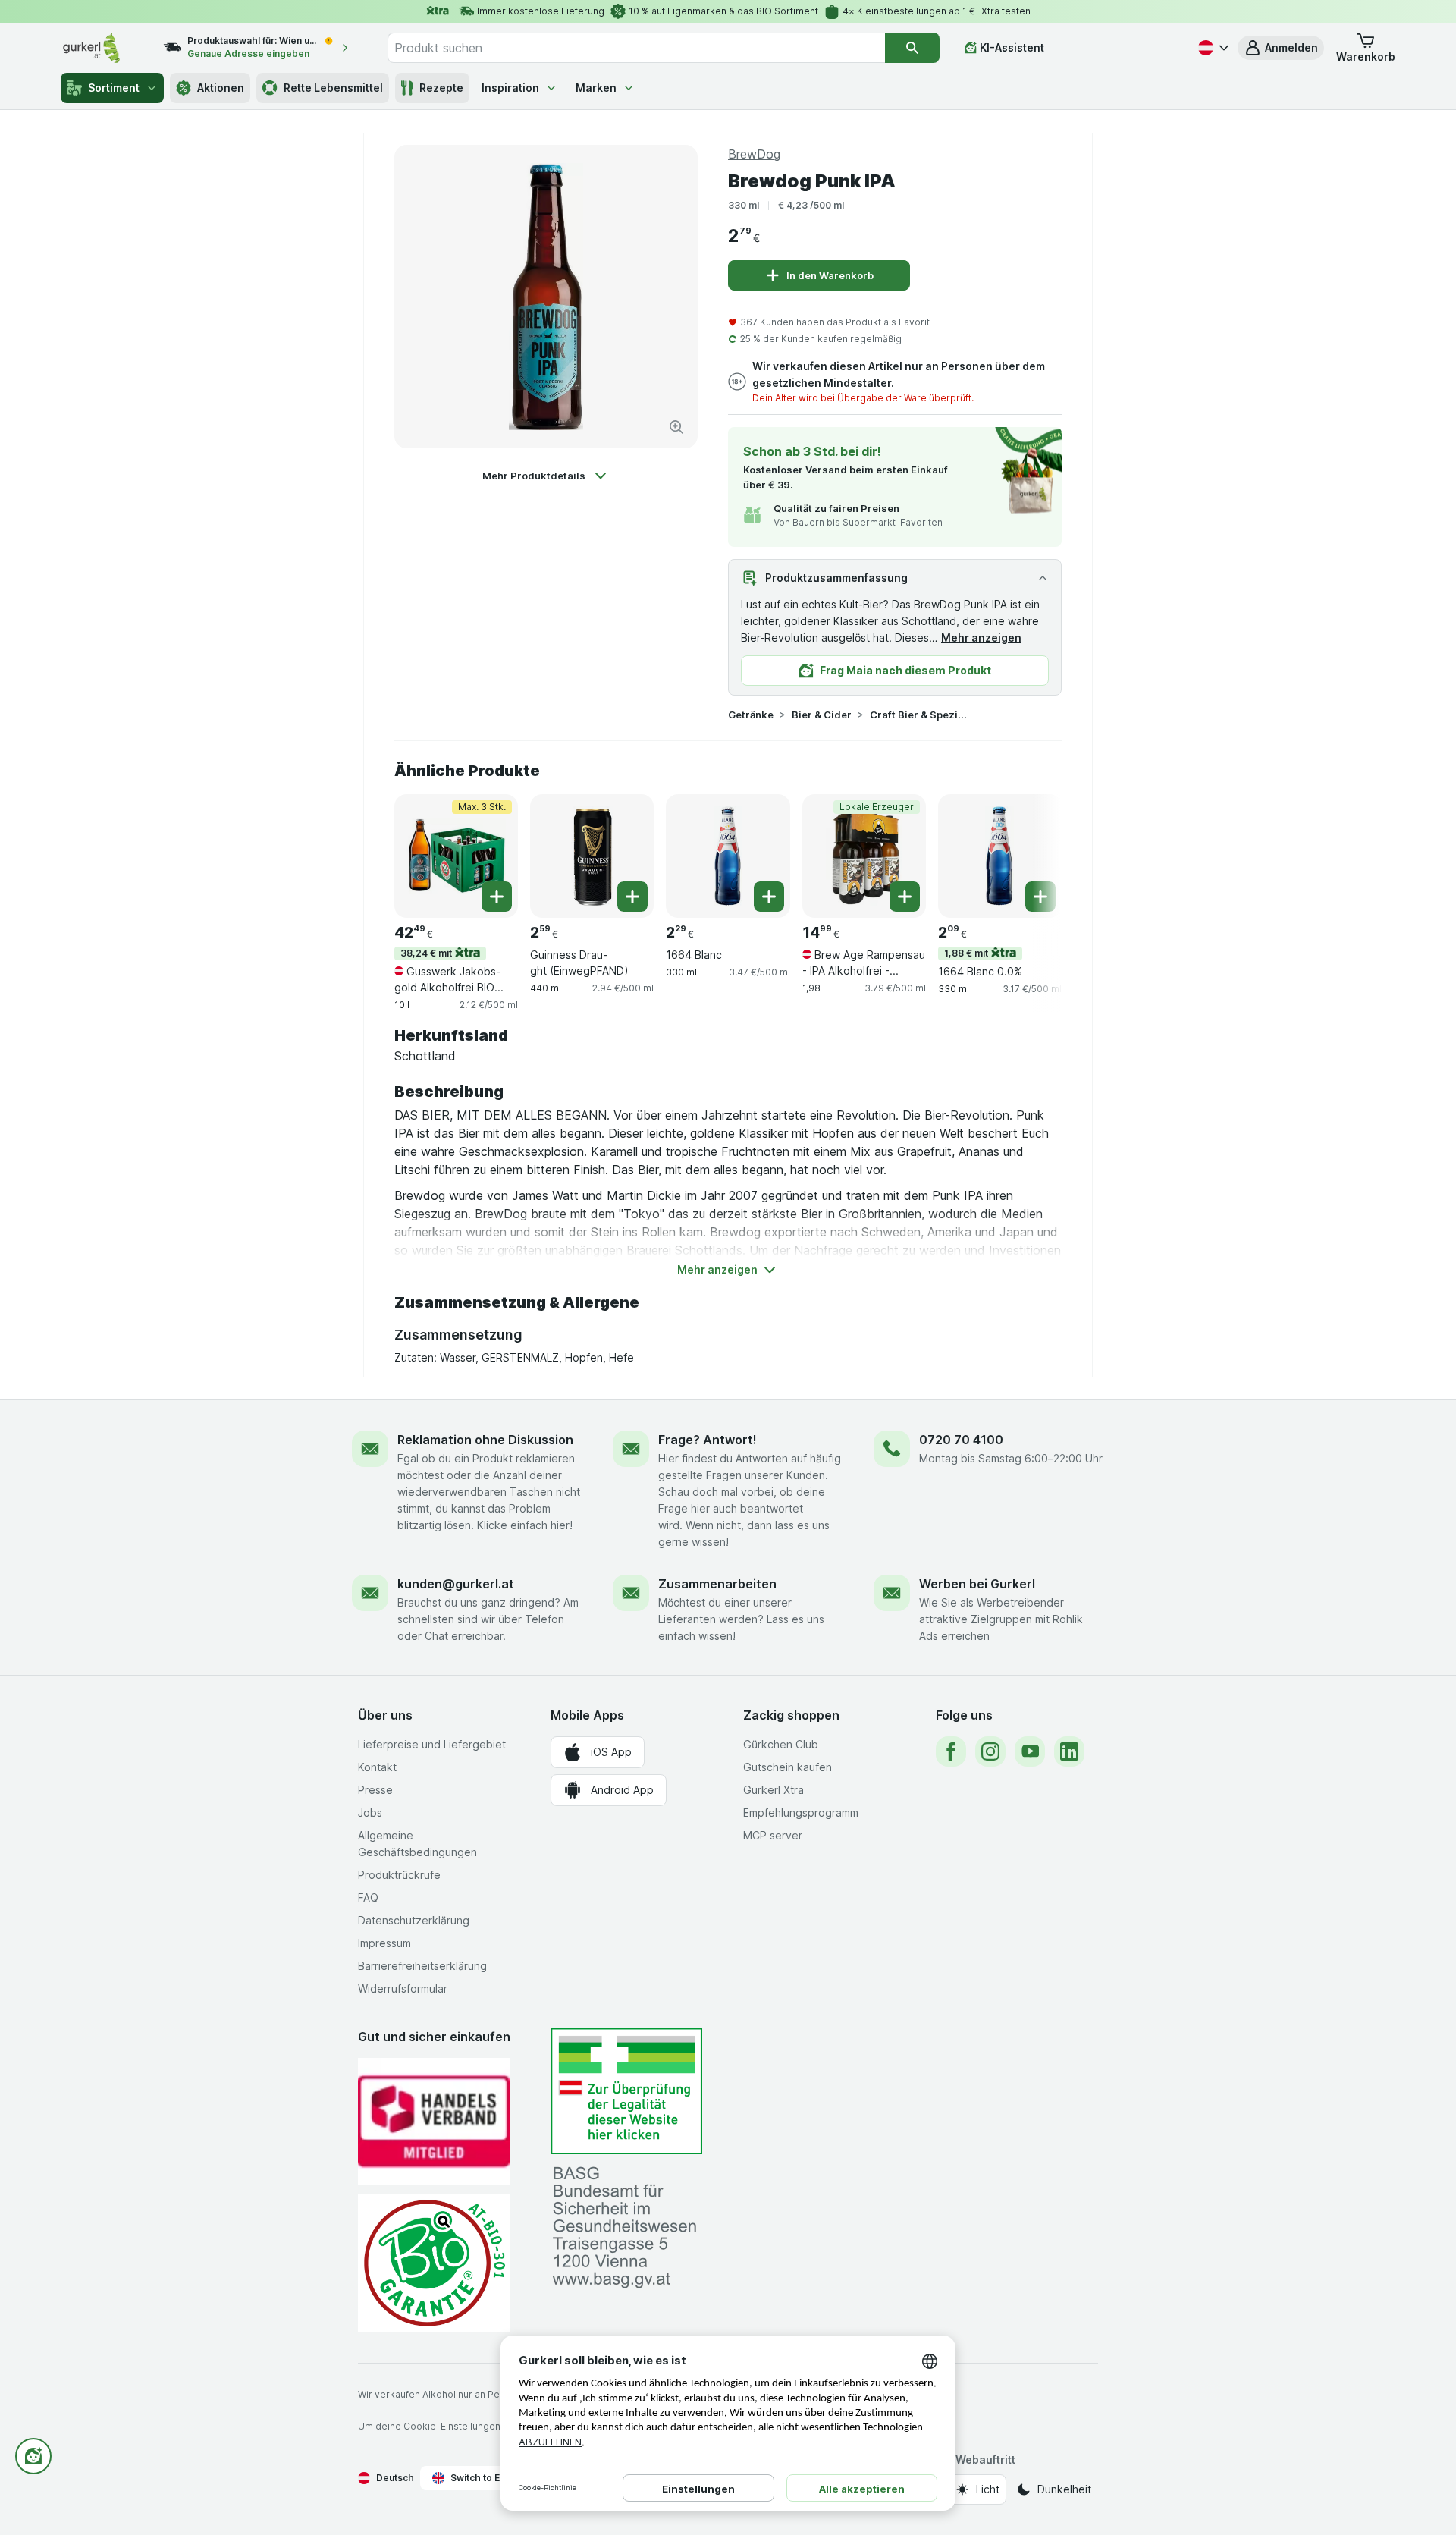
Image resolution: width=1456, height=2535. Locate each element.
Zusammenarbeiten (717, 1584)
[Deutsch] (1212, 48)
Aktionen (221, 88)
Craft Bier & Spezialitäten (918, 715)
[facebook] (951, 1751)
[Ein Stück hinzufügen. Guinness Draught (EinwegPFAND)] (632, 897)
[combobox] (636, 48)
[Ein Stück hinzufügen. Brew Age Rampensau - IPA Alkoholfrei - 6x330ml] (905, 897)
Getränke (751, 715)
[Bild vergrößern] (676, 427)
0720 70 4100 (961, 1440)
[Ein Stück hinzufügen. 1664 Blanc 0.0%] (1040, 897)
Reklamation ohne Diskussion (485, 1440)
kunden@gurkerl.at (456, 1584)
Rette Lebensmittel (333, 88)
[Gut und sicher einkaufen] (434, 2263)
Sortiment (114, 88)
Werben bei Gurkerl (977, 1584)
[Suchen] (912, 48)
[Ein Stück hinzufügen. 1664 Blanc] (769, 897)
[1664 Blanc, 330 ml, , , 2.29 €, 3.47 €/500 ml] (728, 856)
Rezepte (441, 88)
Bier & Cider (822, 715)
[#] (626, 2091)
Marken (596, 88)
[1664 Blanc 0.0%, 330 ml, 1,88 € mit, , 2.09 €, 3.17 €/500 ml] (1000, 856)
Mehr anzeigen (981, 638)
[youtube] (1030, 1751)
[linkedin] (1069, 1751)
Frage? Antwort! (708, 1440)
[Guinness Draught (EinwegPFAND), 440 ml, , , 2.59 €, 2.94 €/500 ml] (592, 856)
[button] (1281, 48)
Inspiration (510, 88)
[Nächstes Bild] (1031, 855)
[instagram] (990, 1751)
